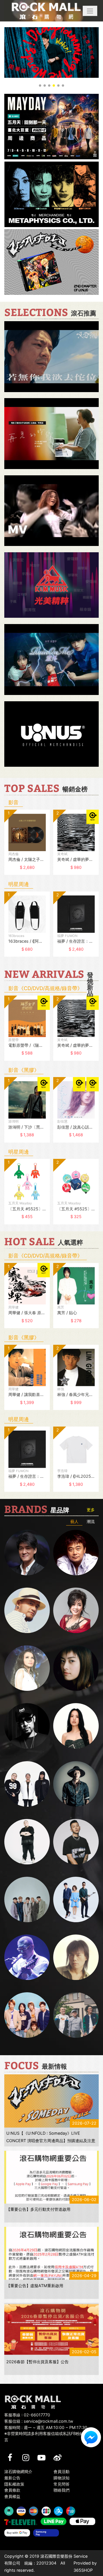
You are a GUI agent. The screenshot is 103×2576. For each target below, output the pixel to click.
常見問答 (62, 2484)
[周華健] (27, 1553)
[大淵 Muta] (27, 1842)
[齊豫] (76, 1610)
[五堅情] (27, 1899)
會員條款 (12, 2490)
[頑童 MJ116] (27, 1784)
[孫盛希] (76, 1726)
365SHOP (83, 2570)
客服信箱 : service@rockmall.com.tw (39, 2421)
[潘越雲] (27, 1668)
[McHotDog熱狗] (27, 1726)
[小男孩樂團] (76, 1899)
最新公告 (12, 2478)
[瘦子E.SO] (76, 1842)
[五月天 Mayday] (27, 2015)
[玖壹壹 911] (76, 2015)
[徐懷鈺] (76, 1668)
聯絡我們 (62, 2490)
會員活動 (62, 2471)
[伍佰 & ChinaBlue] (76, 1957)
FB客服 (91, 2437)
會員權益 (12, 2496)
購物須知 (62, 2478)
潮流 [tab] (91, 1521)
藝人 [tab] (74, 1521)
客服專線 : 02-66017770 (27, 2415)
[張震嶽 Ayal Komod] (27, 1610)
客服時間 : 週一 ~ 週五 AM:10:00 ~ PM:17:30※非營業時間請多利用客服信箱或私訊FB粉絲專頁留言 (50, 2434)
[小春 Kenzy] (76, 1784)
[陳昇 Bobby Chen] (76, 1553)
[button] (90, 11)
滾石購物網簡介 (18, 2471)
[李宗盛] (27, 1957)
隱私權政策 (14, 2484)
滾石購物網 (46, 11)
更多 (91, 1510)
